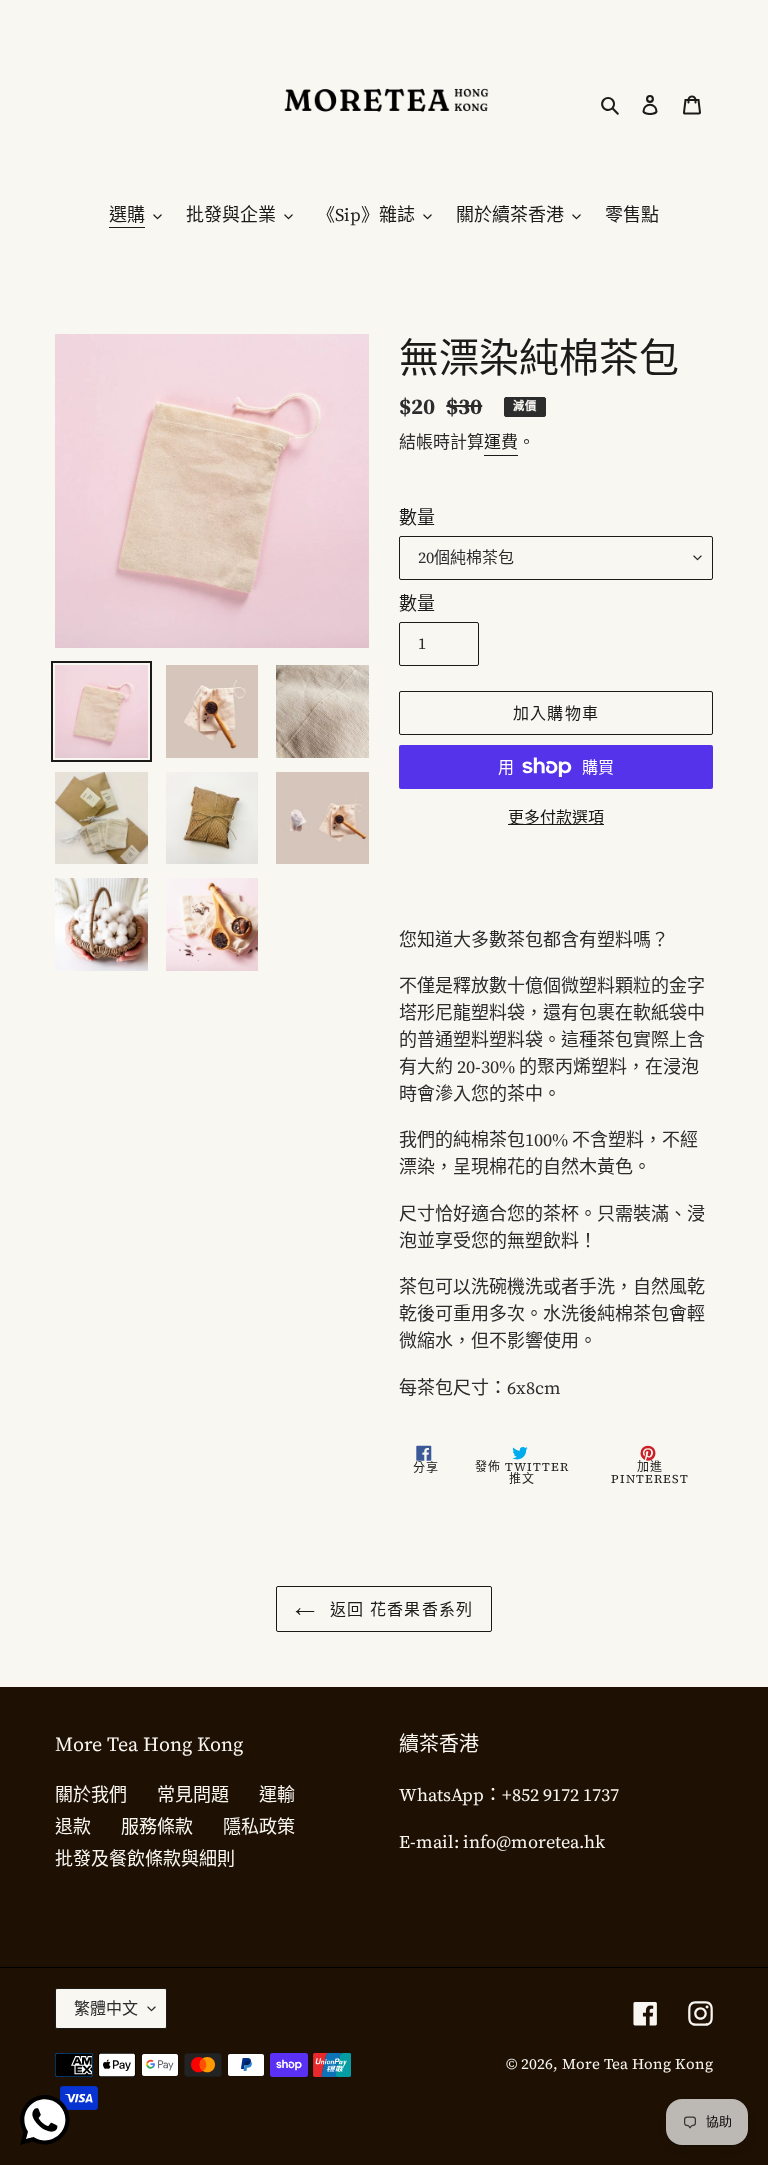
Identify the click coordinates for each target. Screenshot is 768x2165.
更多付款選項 (556, 817)
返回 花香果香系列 (399, 1609)
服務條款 (157, 1826)
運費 (501, 442)
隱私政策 (259, 1826)
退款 (73, 1826)
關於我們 (91, 1794)
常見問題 (193, 1794)
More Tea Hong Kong (637, 2063)
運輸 (277, 1794)
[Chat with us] (45, 2120)
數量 (417, 517)
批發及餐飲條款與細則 (145, 1858)
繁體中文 (106, 2008)
